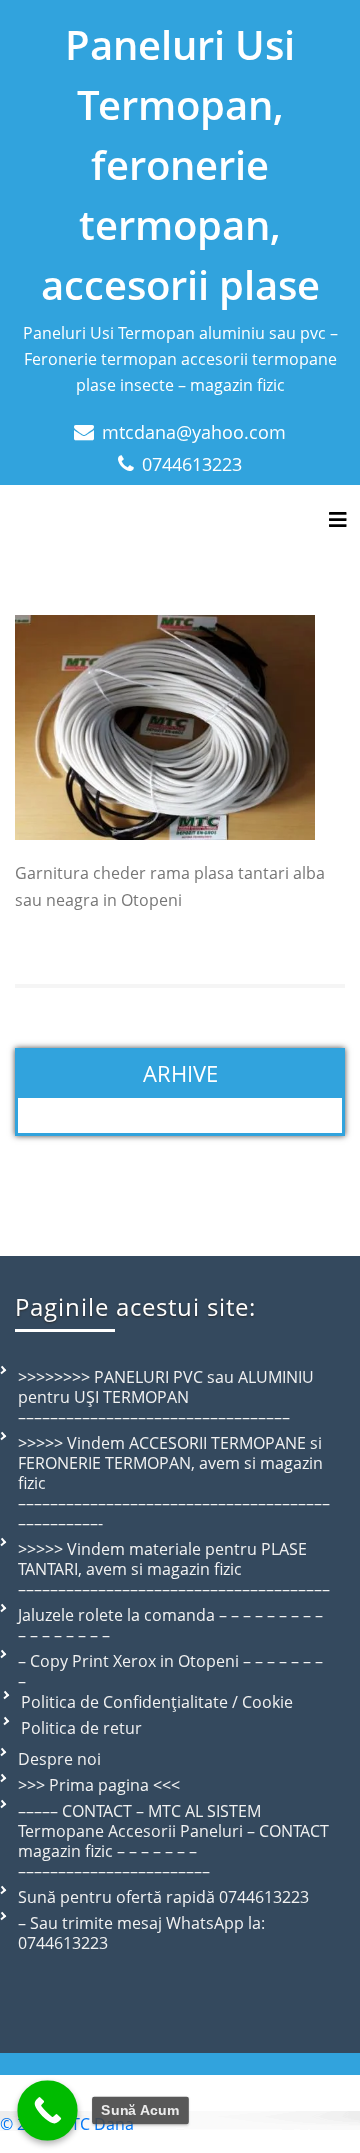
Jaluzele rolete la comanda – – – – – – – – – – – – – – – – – (170, 1625)
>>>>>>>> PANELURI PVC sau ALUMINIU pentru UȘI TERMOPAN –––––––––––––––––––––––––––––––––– (166, 1397)
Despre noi (59, 1759)
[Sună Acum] (47, 2110)
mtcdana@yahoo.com (194, 432)
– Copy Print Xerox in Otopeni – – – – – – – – (170, 1671)
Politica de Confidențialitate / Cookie (157, 1702)
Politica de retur (81, 1728)
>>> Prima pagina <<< (99, 1785)
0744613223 (192, 464)
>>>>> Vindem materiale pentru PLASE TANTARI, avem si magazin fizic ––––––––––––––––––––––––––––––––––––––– (174, 1569)
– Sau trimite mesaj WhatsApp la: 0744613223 (141, 1933)
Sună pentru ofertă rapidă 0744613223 (163, 1897)
